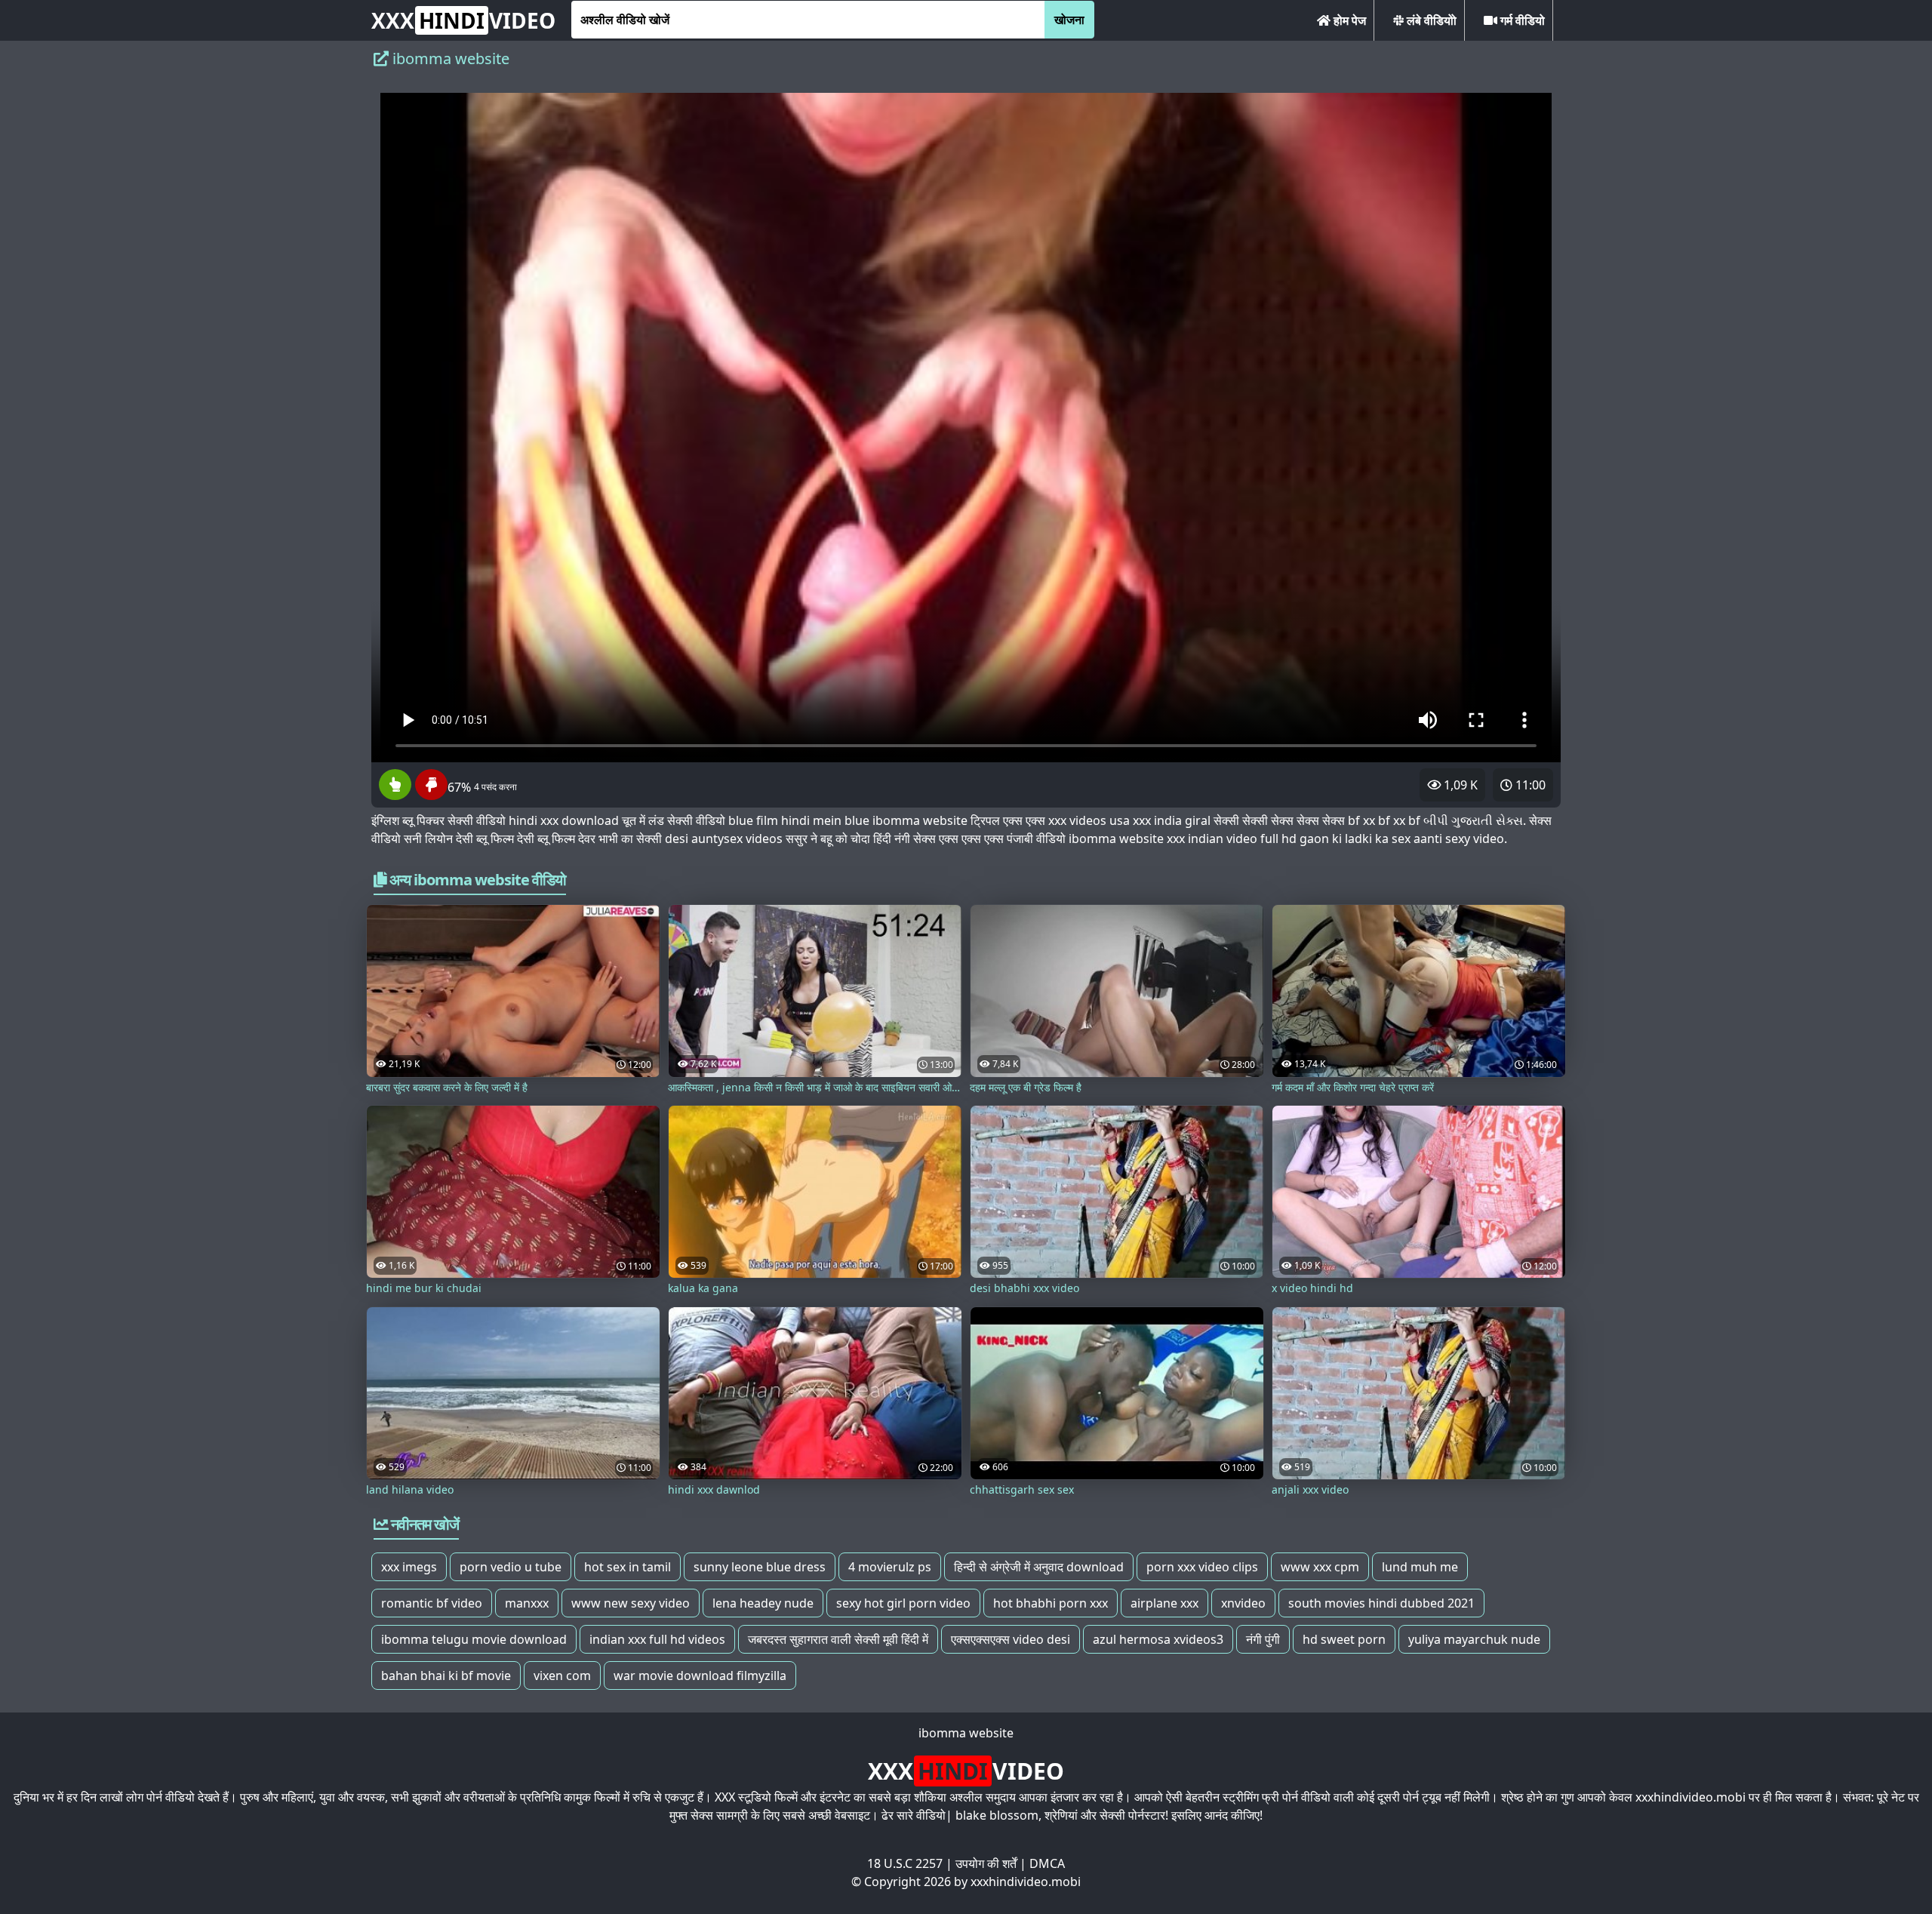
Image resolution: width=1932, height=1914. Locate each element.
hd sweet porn (1344, 1639)
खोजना (1069, 20)
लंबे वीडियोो (1430, 20)
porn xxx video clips (1202, 1567)
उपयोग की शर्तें (986, 1863)
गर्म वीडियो (1521, 20)
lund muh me (1420, 1567)
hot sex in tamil (628, 1567)
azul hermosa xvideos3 (1158, 1639)
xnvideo (1243, 1603)
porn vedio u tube (511, 1567)
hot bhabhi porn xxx (1051, 1603)
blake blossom (997, 1815)
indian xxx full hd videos (657, 1639)
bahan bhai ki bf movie (446, 1676)
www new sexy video (631, 1603)
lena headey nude (763, 1603)
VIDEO (463, 20)
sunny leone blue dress (760, 1567)
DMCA (1047, 1863)
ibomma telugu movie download (474, 1639)
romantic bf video (432, 1603)
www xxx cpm (1320, 1567)
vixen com (562, 1676)
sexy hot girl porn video (903, 1603)
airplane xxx (1164, 1603)
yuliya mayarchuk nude (1474, 1639)
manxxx (527, 1603)
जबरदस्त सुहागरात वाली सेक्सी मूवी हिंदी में (838, 1639)
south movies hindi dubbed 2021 (1381, 1603)
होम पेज (1348, 20)
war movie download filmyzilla (700, 1676)
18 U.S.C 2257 (905, 1863)
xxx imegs (409, 1567)
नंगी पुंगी (1263, 1639)
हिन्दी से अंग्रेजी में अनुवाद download (1039, 1567)
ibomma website (966, 1733)
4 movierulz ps (890, 1567)
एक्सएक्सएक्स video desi (1011, 1639)
